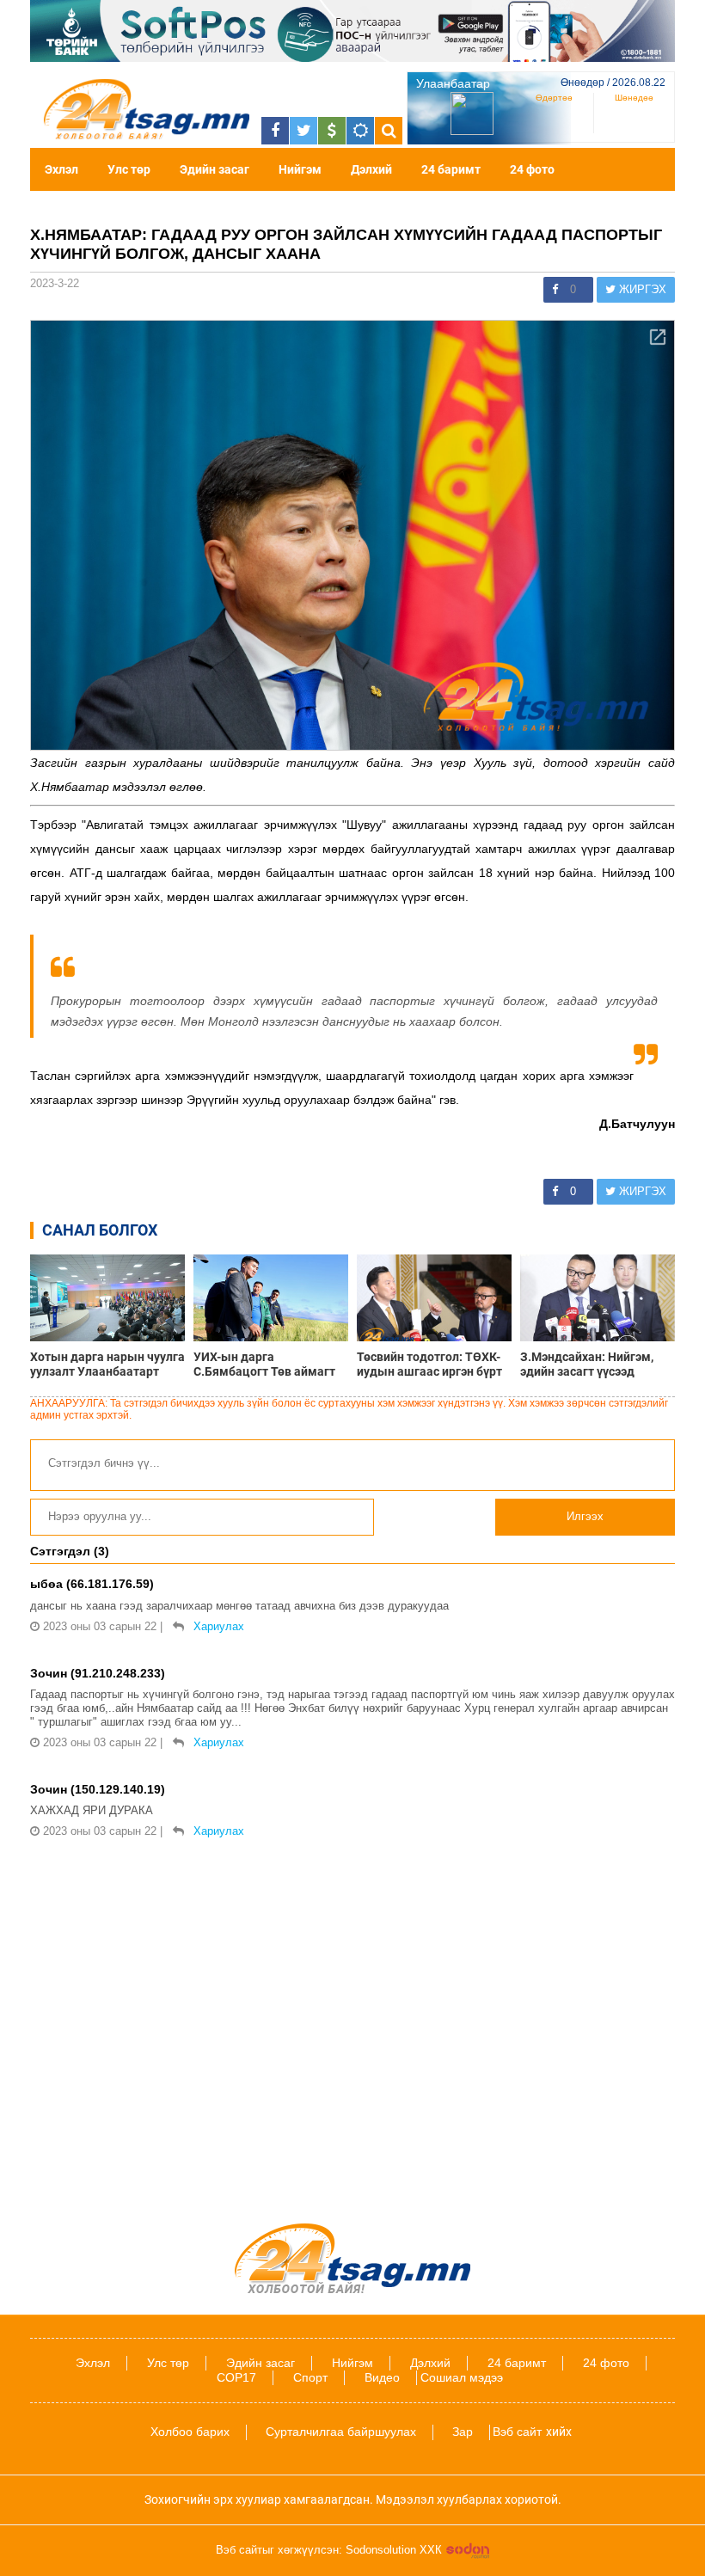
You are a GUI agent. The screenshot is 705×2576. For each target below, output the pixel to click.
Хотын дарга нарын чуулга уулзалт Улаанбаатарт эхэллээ (107, 1365)
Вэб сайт (517, 2432)
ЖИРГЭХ (641, 289)
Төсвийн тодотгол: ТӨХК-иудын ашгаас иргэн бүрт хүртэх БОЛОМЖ (429, 1365)
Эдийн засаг (215, 169)
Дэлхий (371, 169)
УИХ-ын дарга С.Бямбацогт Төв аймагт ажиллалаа (264, 1365)
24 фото (532, 169)
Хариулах (219, 1626)
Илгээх (585, 1516)
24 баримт (451, 169)
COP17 (236, 2377)
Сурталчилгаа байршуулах (341, 2432)
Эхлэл (61, 169)
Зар (463, 2432)
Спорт (310, 2377)
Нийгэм (300, 169)
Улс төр (129, 169)
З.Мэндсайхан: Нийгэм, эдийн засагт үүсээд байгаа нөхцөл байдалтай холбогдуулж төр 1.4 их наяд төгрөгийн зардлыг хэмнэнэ (594, 1365)
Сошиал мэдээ (462, 2377)
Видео (382, 2377)
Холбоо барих (190, 2432)
